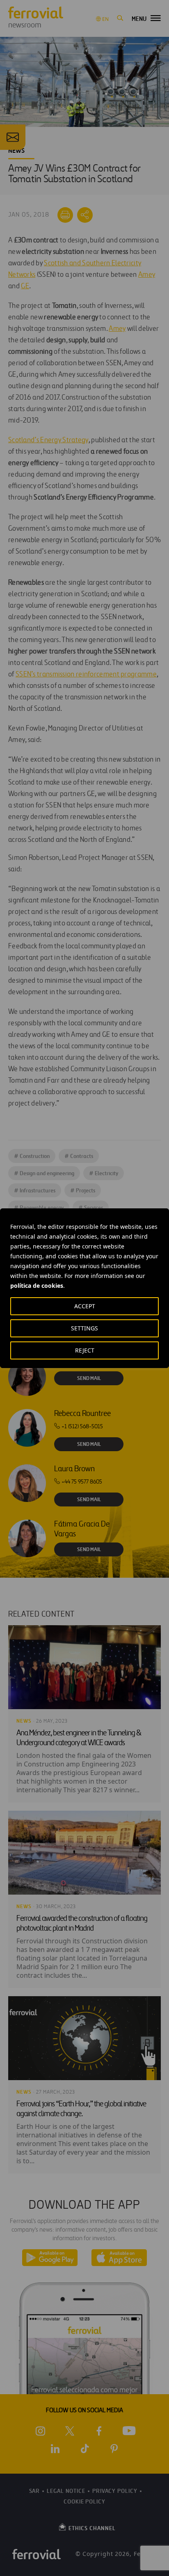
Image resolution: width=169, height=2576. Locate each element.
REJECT (85, 1350)
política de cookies (37, 1286)
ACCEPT (85, 1306)
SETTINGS (84, 1328)
